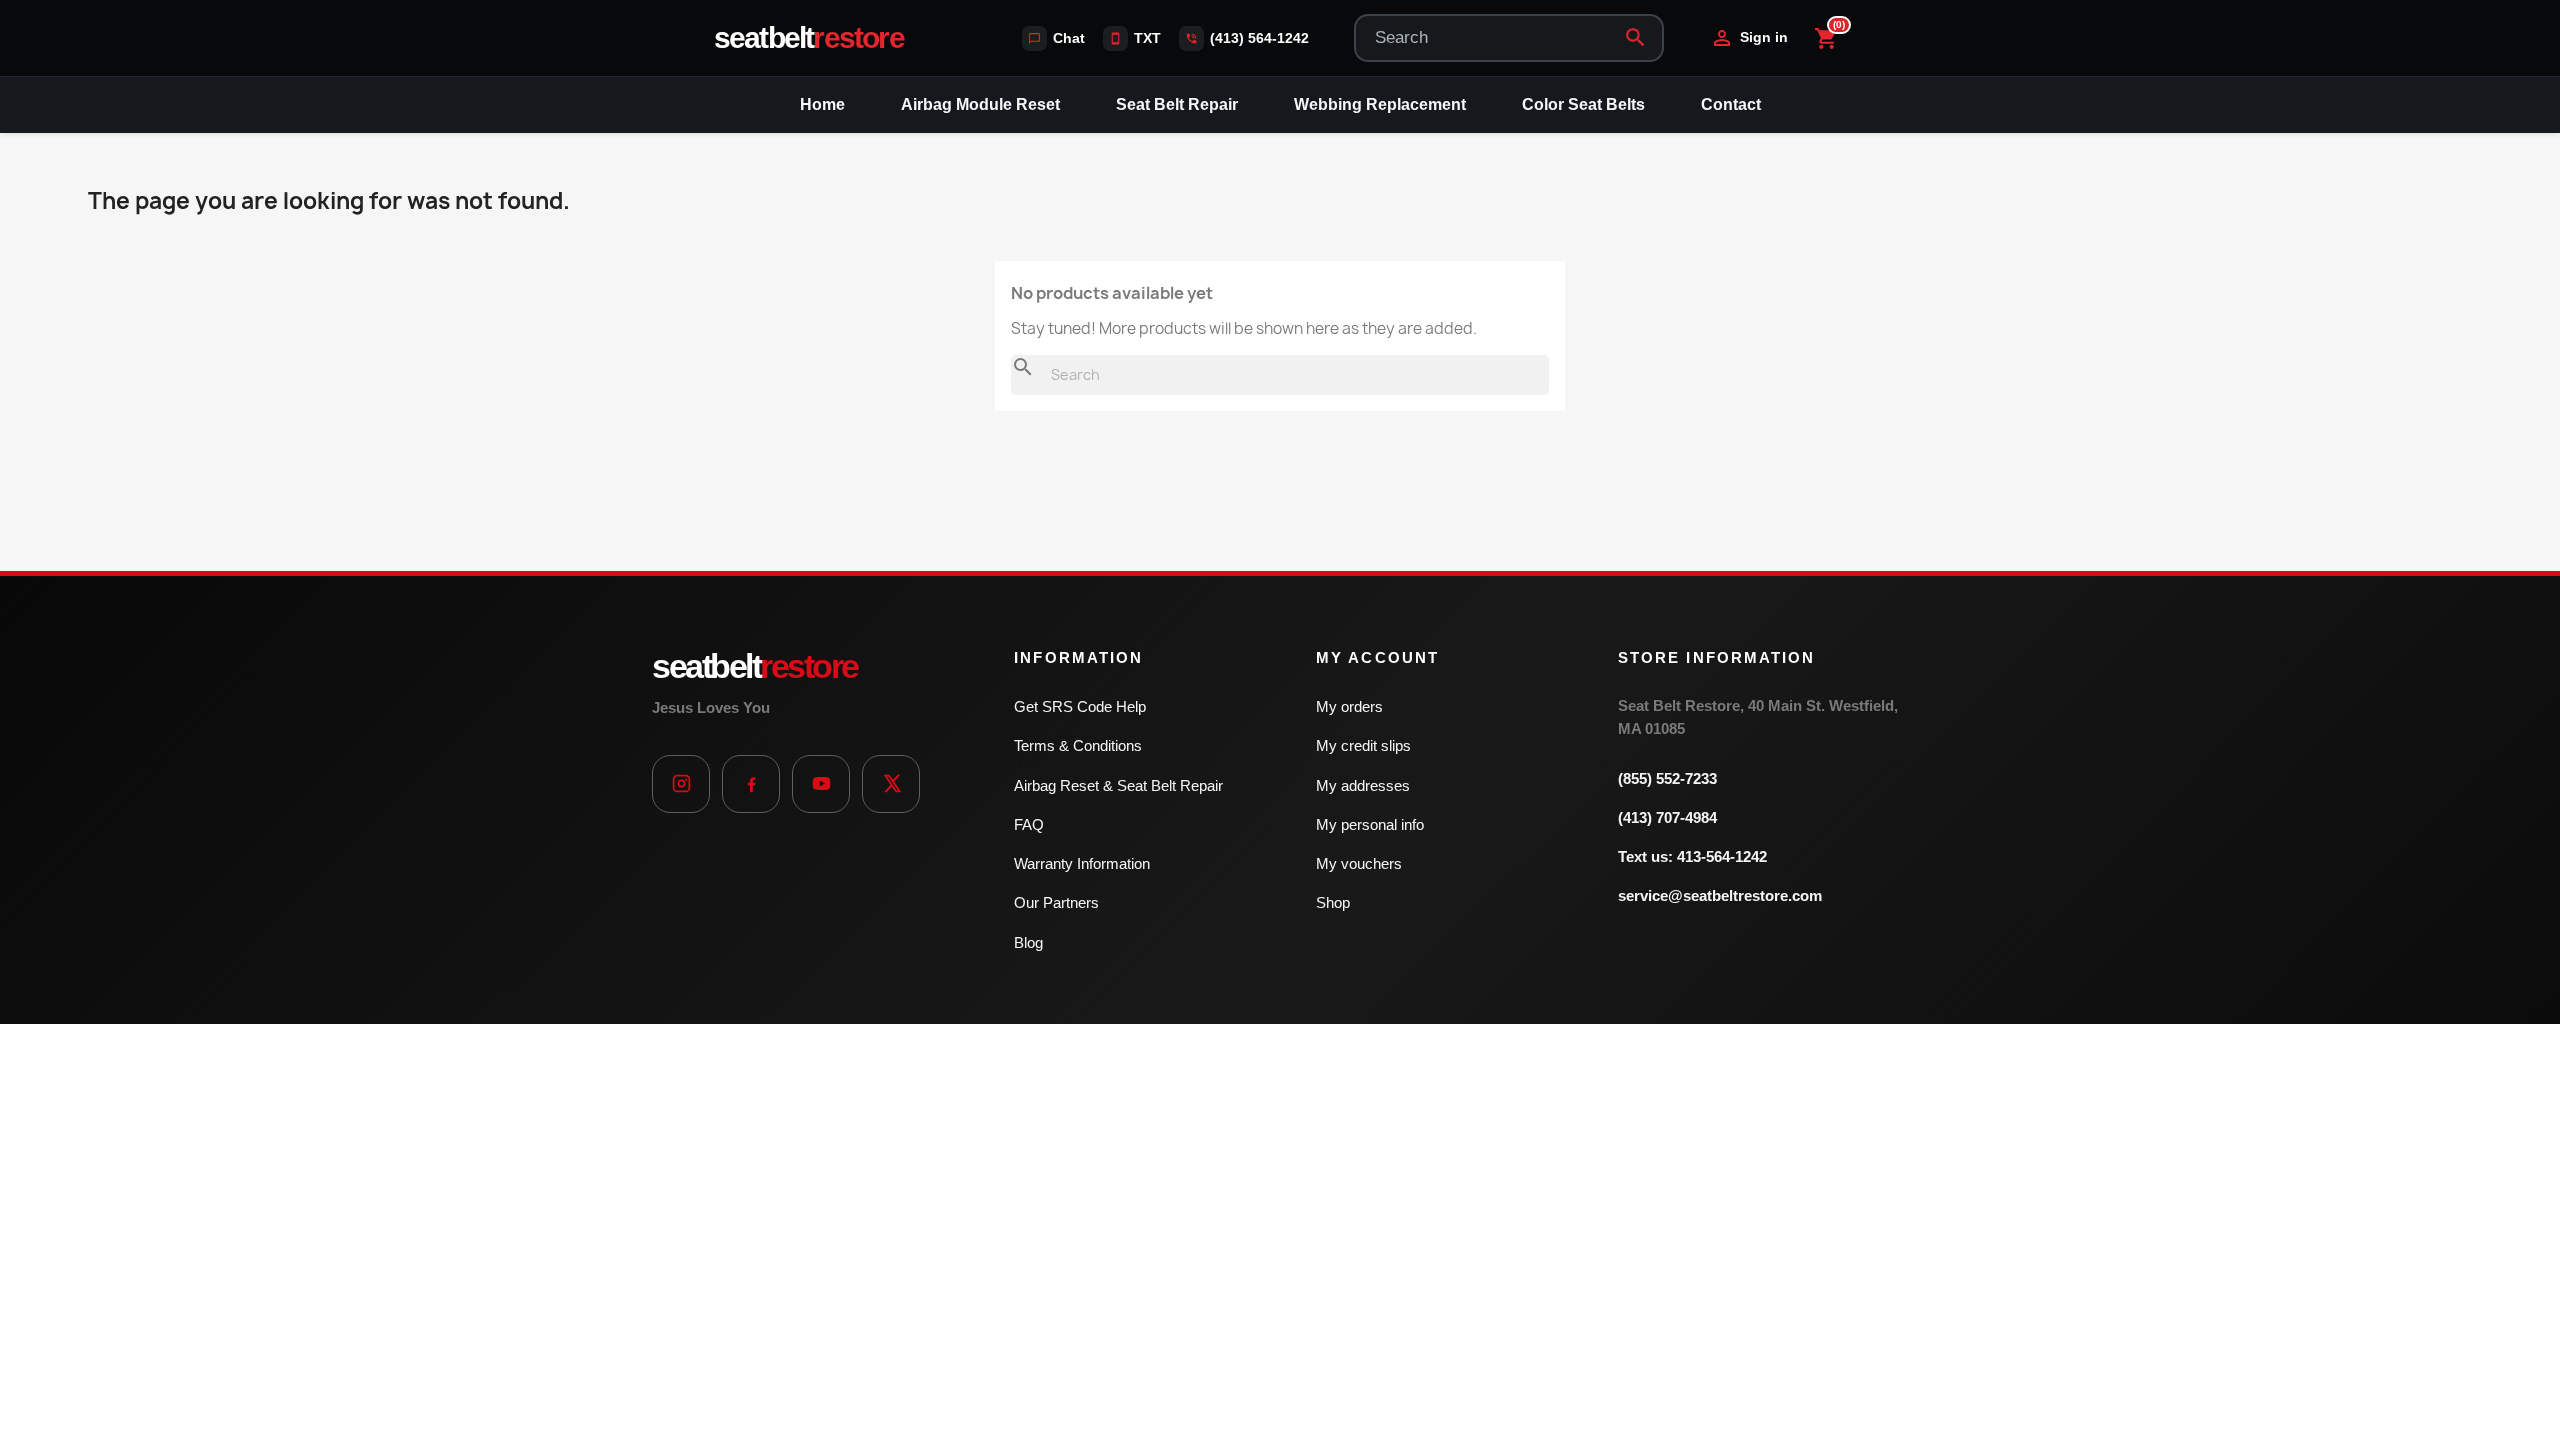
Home (822, 104)
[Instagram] (681, 784)
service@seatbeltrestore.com (1720, 895)
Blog (1028, 942)
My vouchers (1359, 863)
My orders (1349, 706)
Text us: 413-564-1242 (1692, 856)
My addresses (1363, 785)
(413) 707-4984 (1667, 817)
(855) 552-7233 (1667, 778)
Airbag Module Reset (980, 104)
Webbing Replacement (1380, 104)
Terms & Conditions (1078, 745)
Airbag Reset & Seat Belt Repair (1118, 785)
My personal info (1370, 824)
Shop (1333, 902)
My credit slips (1363, 745)
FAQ (1029, 824)
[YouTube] (821, 784)
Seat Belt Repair (1177, 104)
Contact (1731, 104)
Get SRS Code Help (1080, 706)
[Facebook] (751, 784)
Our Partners (1056, 902)
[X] (891, 784)
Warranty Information (1082, 863)
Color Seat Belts (1583, 104)
